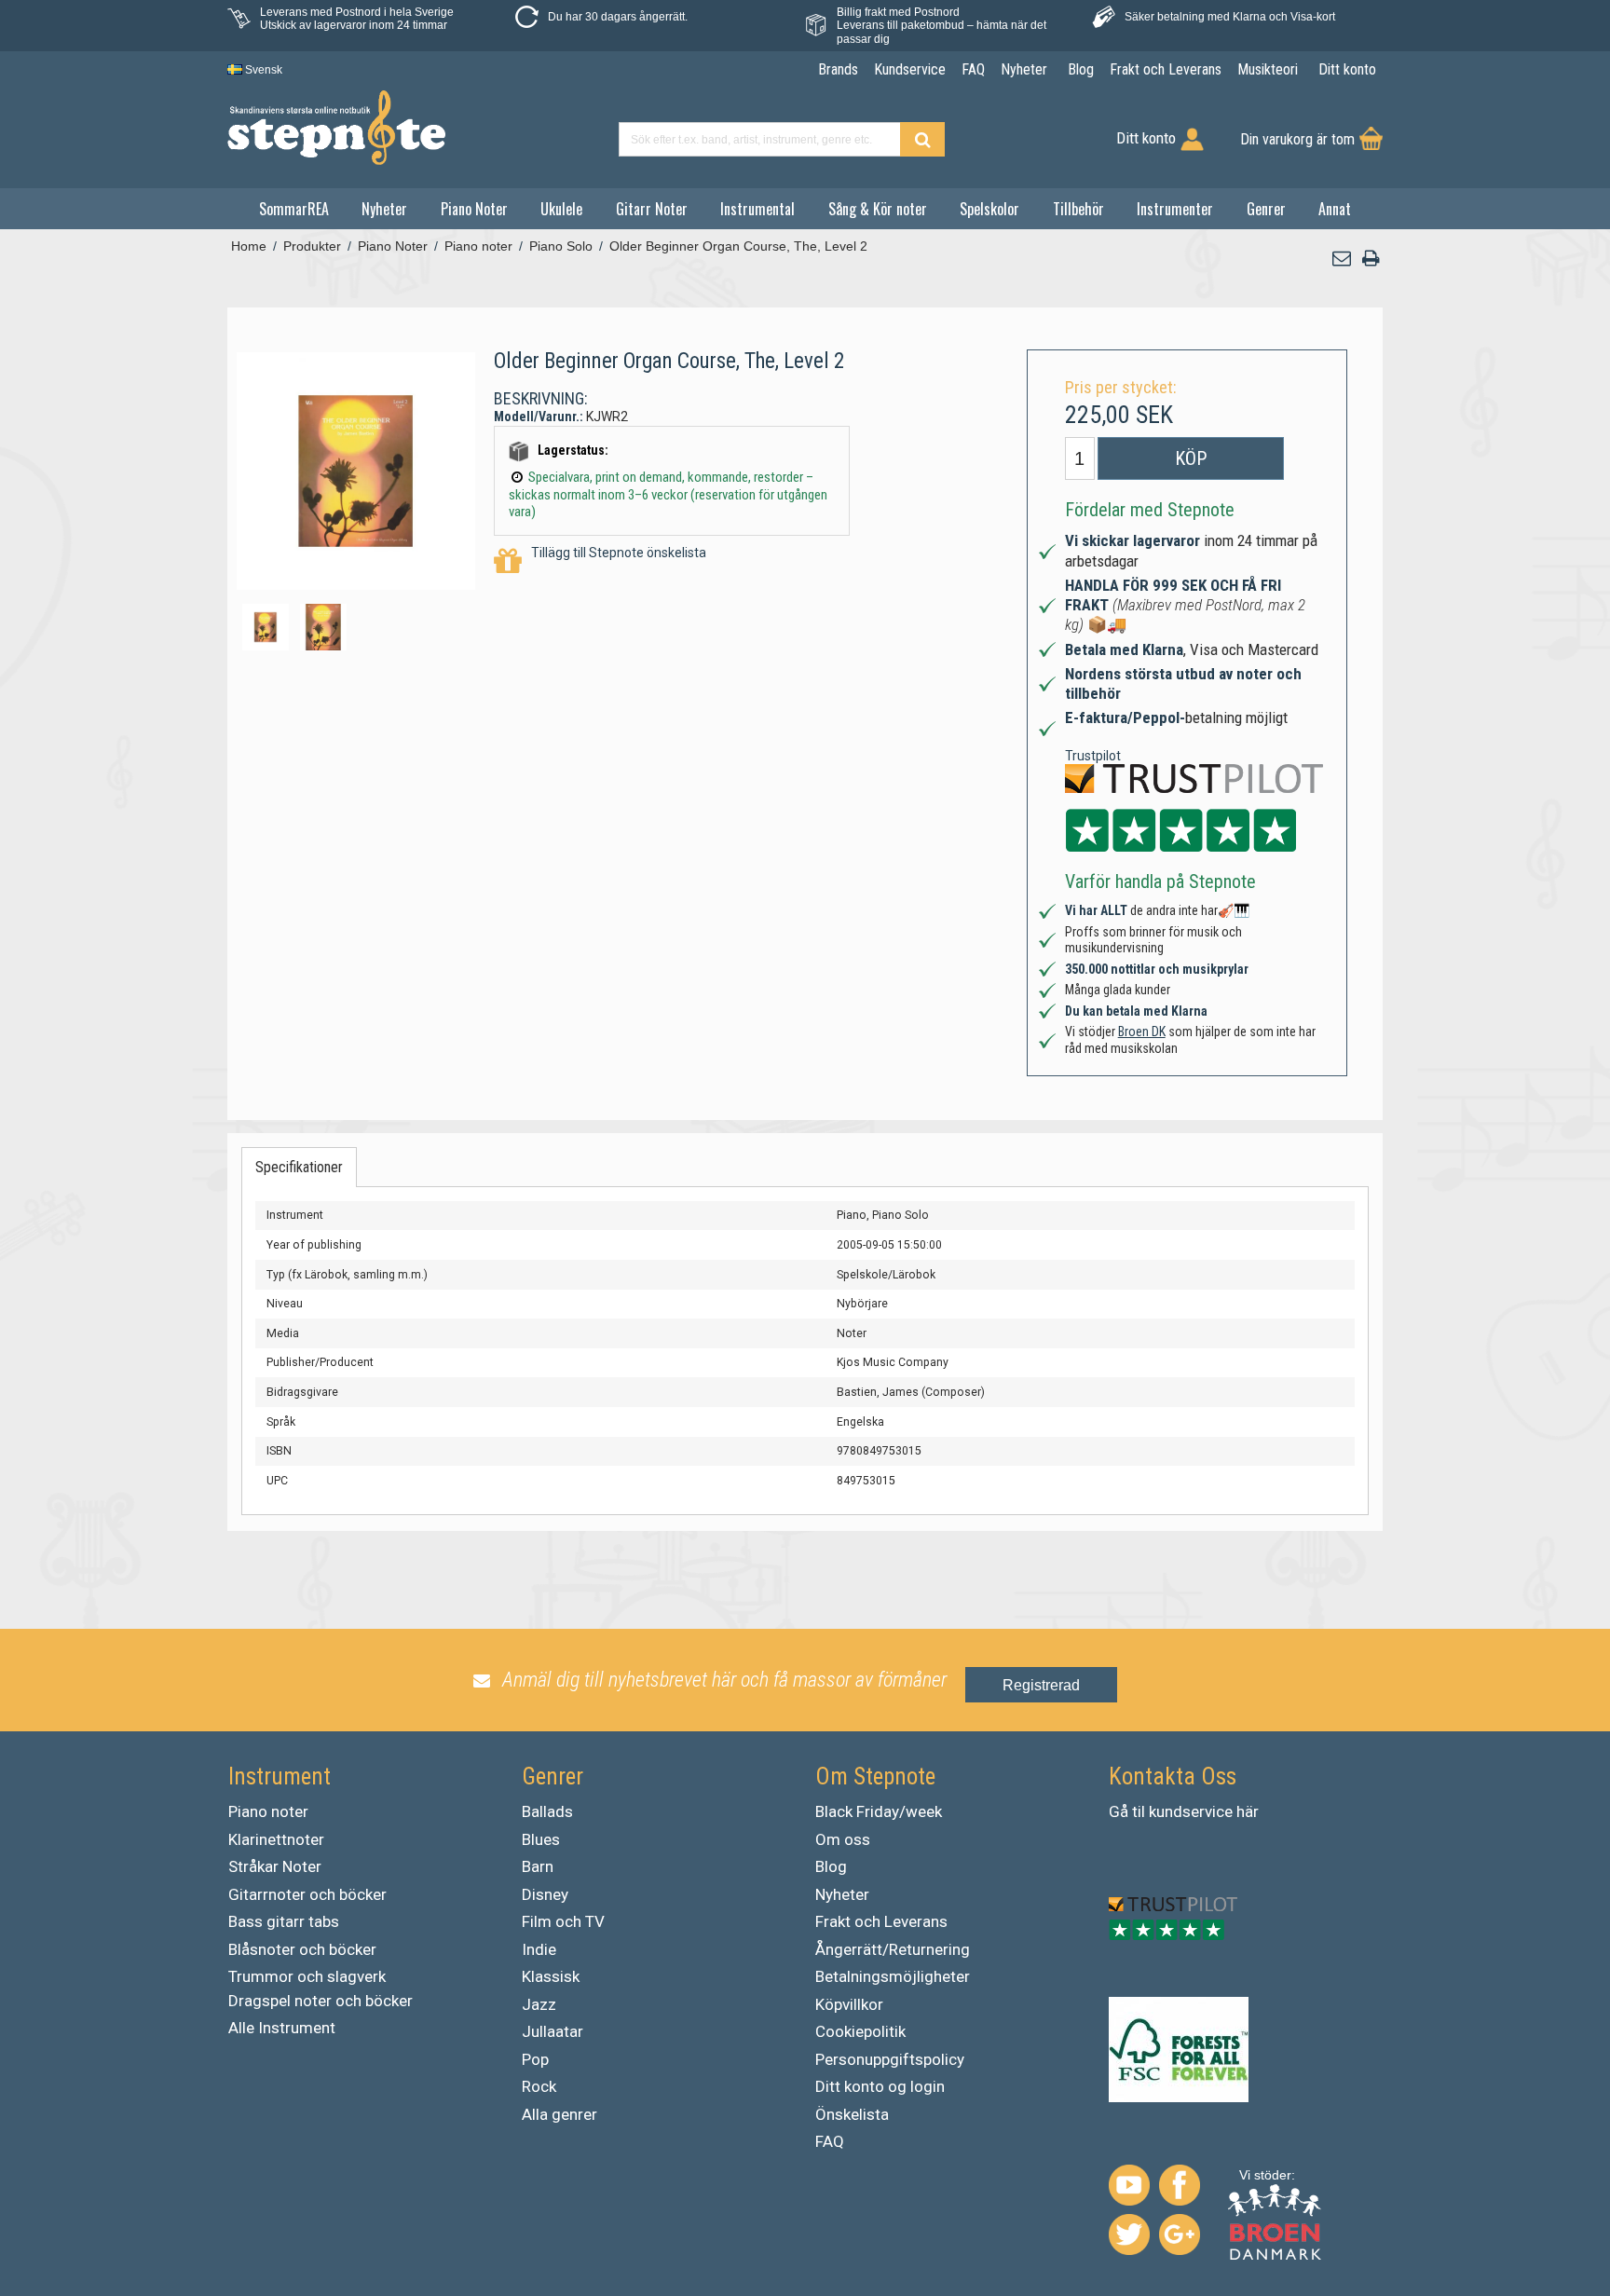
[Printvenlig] (1371, 259)
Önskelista (852, 2114)
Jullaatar (553, 2031)
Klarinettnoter (276, 1839)
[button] (1343, 259)
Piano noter (268, 1811)
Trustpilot (1093, 756)
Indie (539, 1949)
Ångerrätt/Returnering (893, 1949)
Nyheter (384, 209)
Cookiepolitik (860, 2031)
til (1139, 1811)
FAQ (830, 2141)
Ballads (547, 1811)
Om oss (843, 1839)
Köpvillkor (849, 2004)
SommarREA (294, 209)
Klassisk (551, 1976)
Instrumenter (1175, 209)
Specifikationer (299, 1167)
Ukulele (561, 209)
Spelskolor (989, 209)
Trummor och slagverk (307, 1976)
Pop (535, 2059)
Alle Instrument (282, 2028)
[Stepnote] (336, 128)
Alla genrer (559, 2114)
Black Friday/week (879, 1811)
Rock (539, 2086)
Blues (541, 1839)
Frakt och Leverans (881, 1921)
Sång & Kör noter (878, 209)
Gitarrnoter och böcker (307, 1894)
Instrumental (757, 209)
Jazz (539, 2004)
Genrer (1266, 209)
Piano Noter (474, 209)
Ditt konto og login (880, 2086)
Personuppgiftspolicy (890, 2059)
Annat (1335, 209)
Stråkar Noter (275, 1866)
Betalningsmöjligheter (893, 1976)
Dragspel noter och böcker (321, 2001)
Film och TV (563, 1921)
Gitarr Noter (652, 209)
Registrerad (1041, 1685)
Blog (831, 1866)
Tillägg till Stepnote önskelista (619, 553)
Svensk (262, 70)
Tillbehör (1078, 209)
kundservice (1191, 1811)
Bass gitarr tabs (284, 1921)
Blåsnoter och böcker (302, 1949)
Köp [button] (1191, 458)
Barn (538, 1866)
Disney (545, 1894)
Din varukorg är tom (1297, 139)
